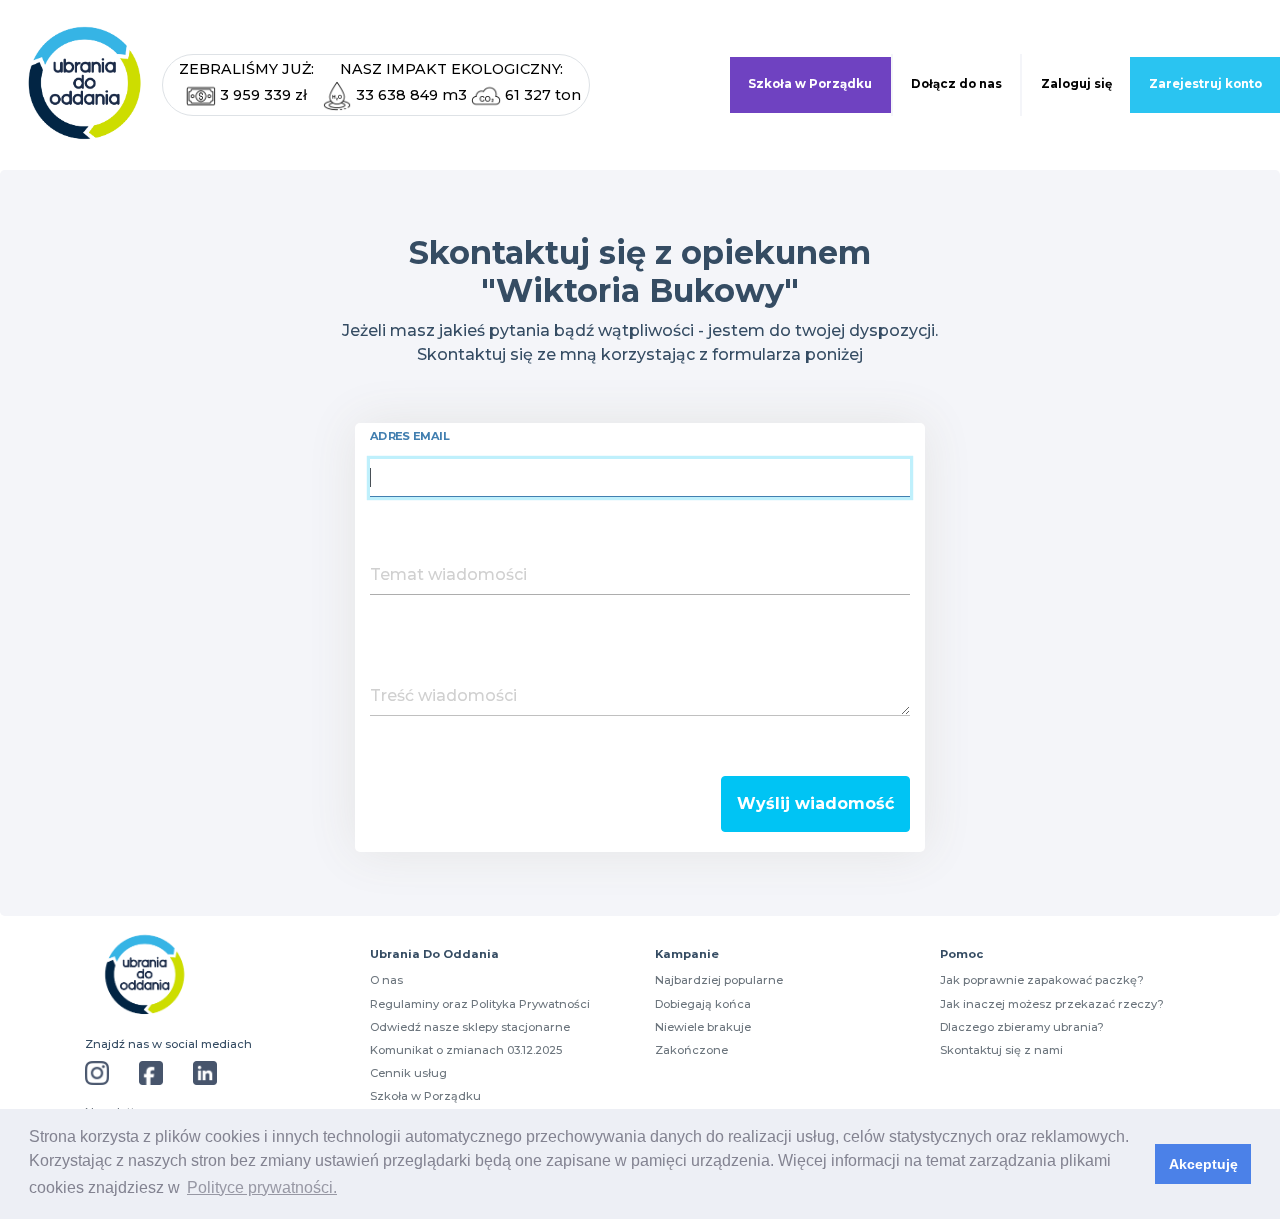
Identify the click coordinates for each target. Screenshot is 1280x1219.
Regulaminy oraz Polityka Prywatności (480, 1004)
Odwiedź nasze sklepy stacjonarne (470, 1027)
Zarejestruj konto (1205, 84)
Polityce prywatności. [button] (262, 1187)
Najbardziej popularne (719, 980)
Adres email (410, 436)
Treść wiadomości (443, 695)
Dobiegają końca (703, 1004)
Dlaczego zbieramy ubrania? (1022, 1027)
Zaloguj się (1076, 84)
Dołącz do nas (956, 84)
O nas (386, 980)
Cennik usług (408, 1073)
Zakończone (691, 1050)
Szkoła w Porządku (810, 84)
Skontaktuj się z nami (1001, 1050)
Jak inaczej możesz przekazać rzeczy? (1052, 1004)
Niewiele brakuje (703, 1027)
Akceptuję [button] (1203, 1164)
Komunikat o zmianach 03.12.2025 (466, 1050)
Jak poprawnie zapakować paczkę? (1042, 980)
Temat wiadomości (448, 574)
